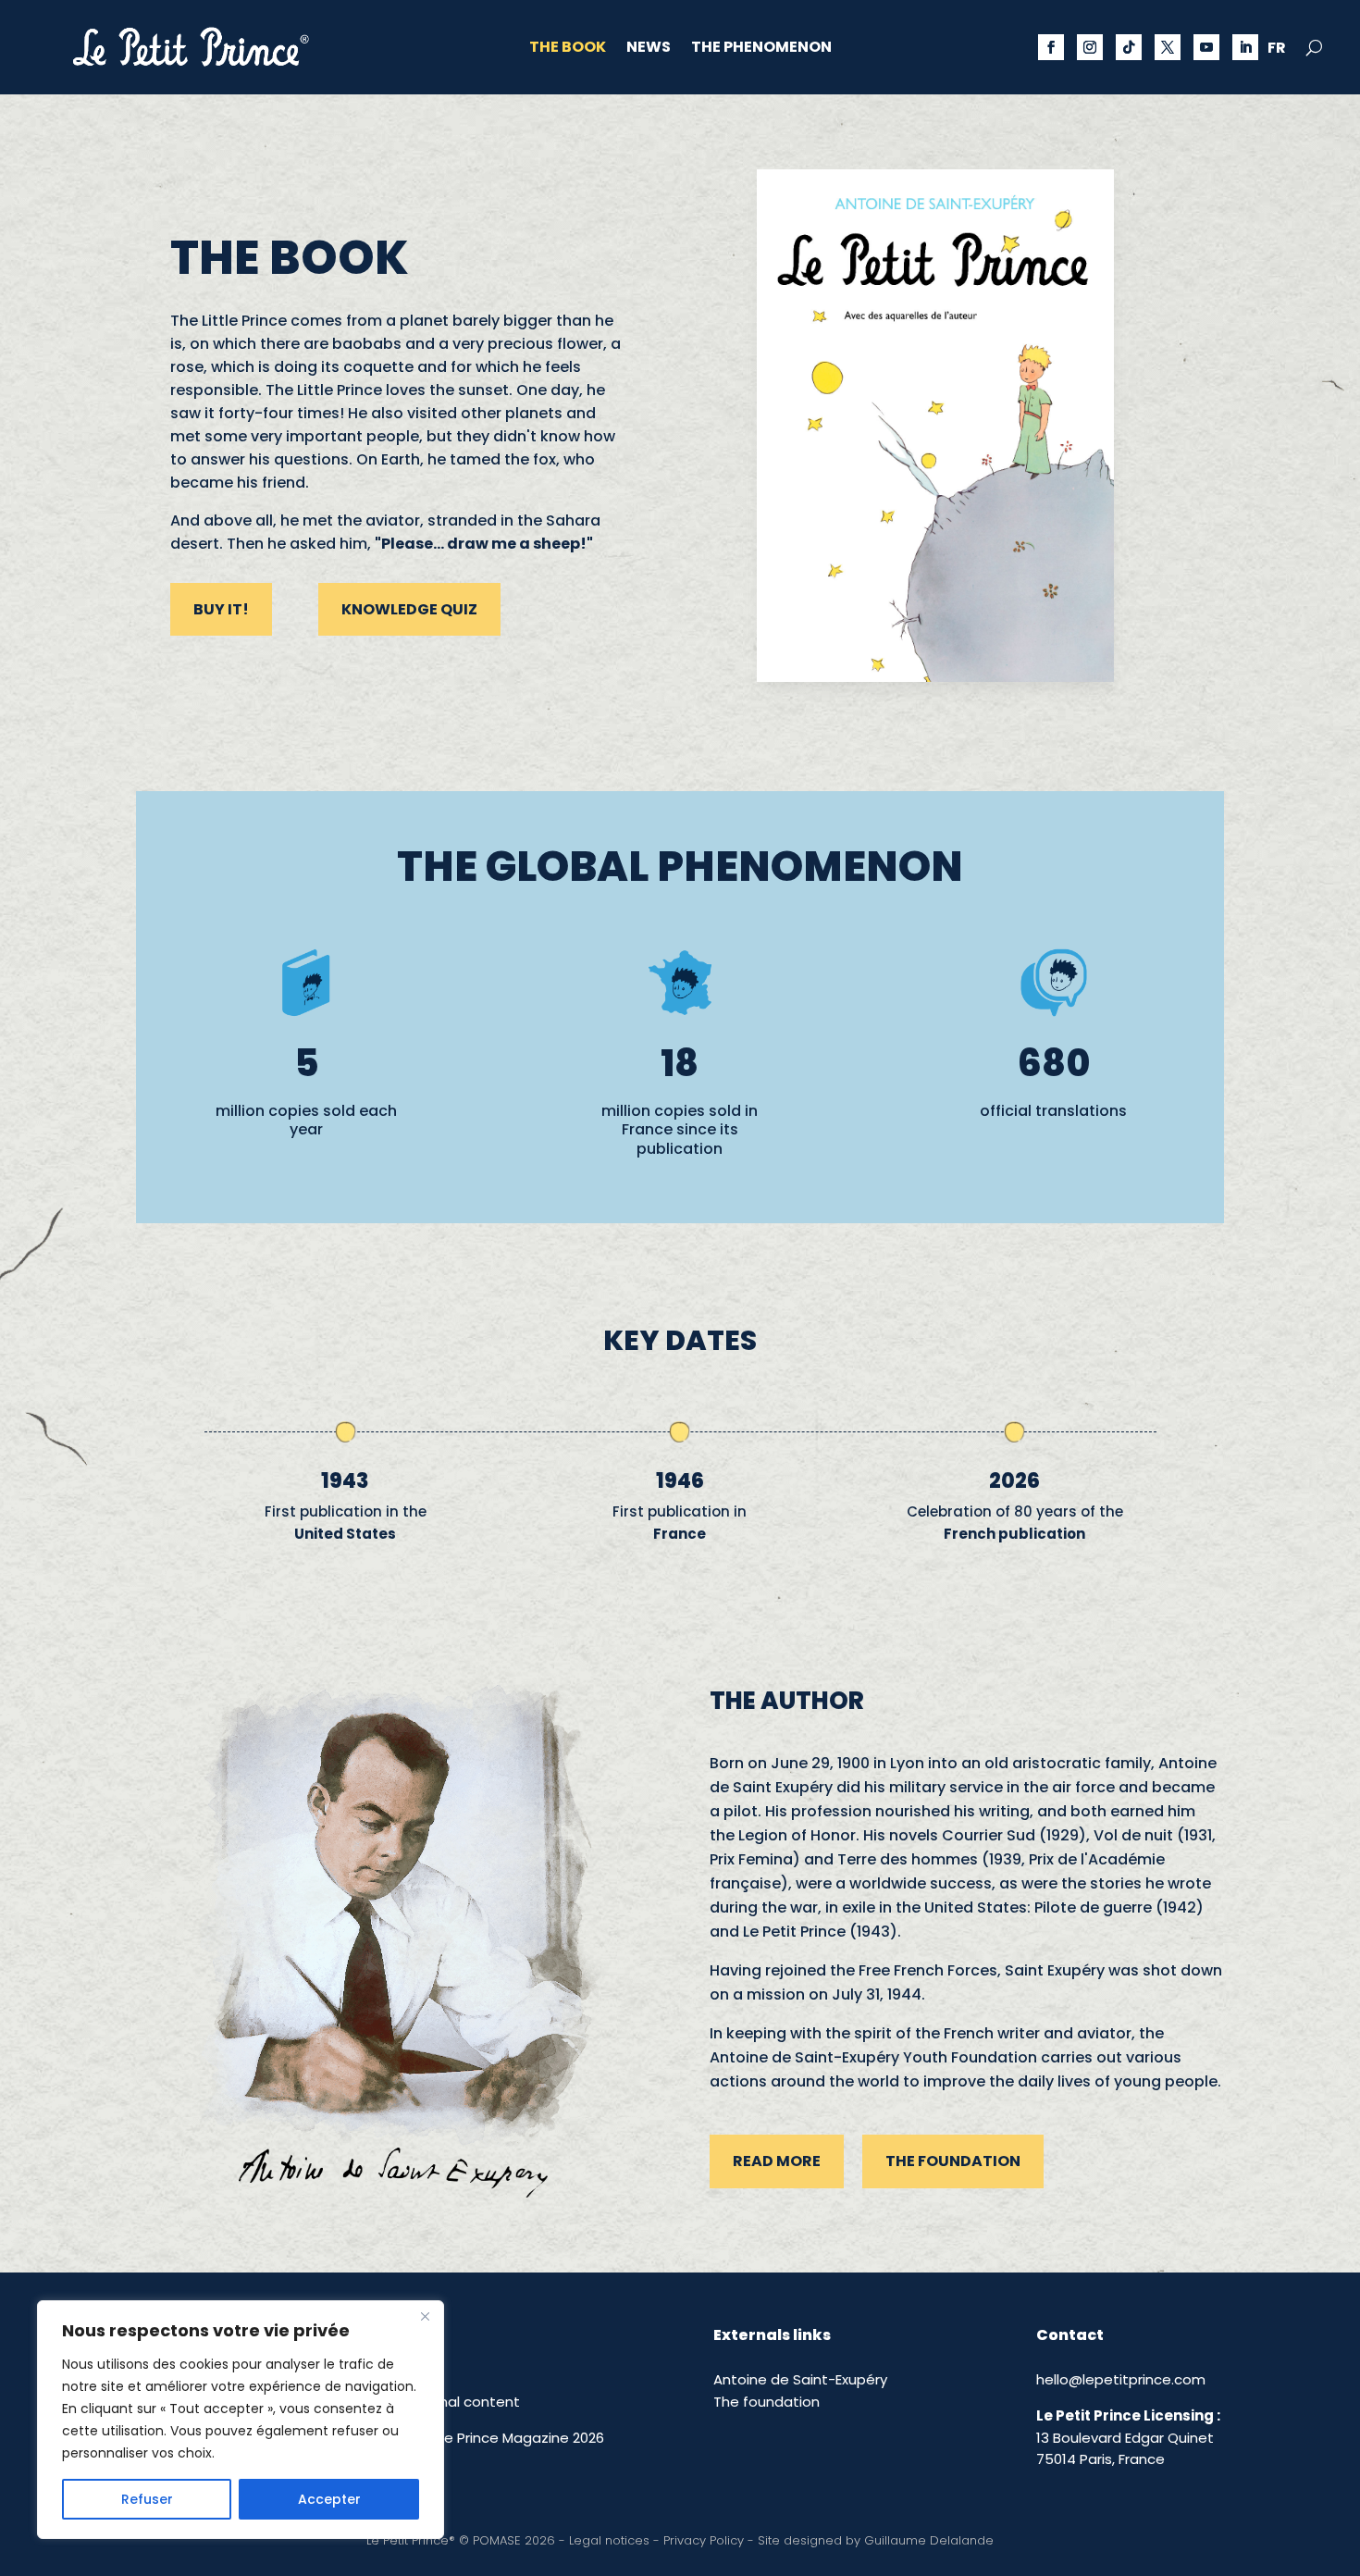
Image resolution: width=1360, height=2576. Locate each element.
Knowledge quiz (409, 609)
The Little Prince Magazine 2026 (497, 2438)
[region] (241, 2420)
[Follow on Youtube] (1206, 47)
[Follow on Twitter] (1168, 47)
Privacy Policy (704, 2540)
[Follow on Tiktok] (1129, 47)
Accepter (329, 2499)
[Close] (425, 2316)
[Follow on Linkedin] (1245, 47)
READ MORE (777, 2161)
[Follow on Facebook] (1051, 47)
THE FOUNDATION (953, 2161)
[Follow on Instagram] (1090, 47)
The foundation (767, 2402)
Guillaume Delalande (929, 2540)
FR (1277, 50)
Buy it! (221, 609)
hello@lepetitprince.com (1121, 2379)
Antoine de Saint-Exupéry (800, 2379)
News (649, 49)
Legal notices (609, 2540)
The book (568, 49)
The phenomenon (761, 49)
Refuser (147, 2499)
